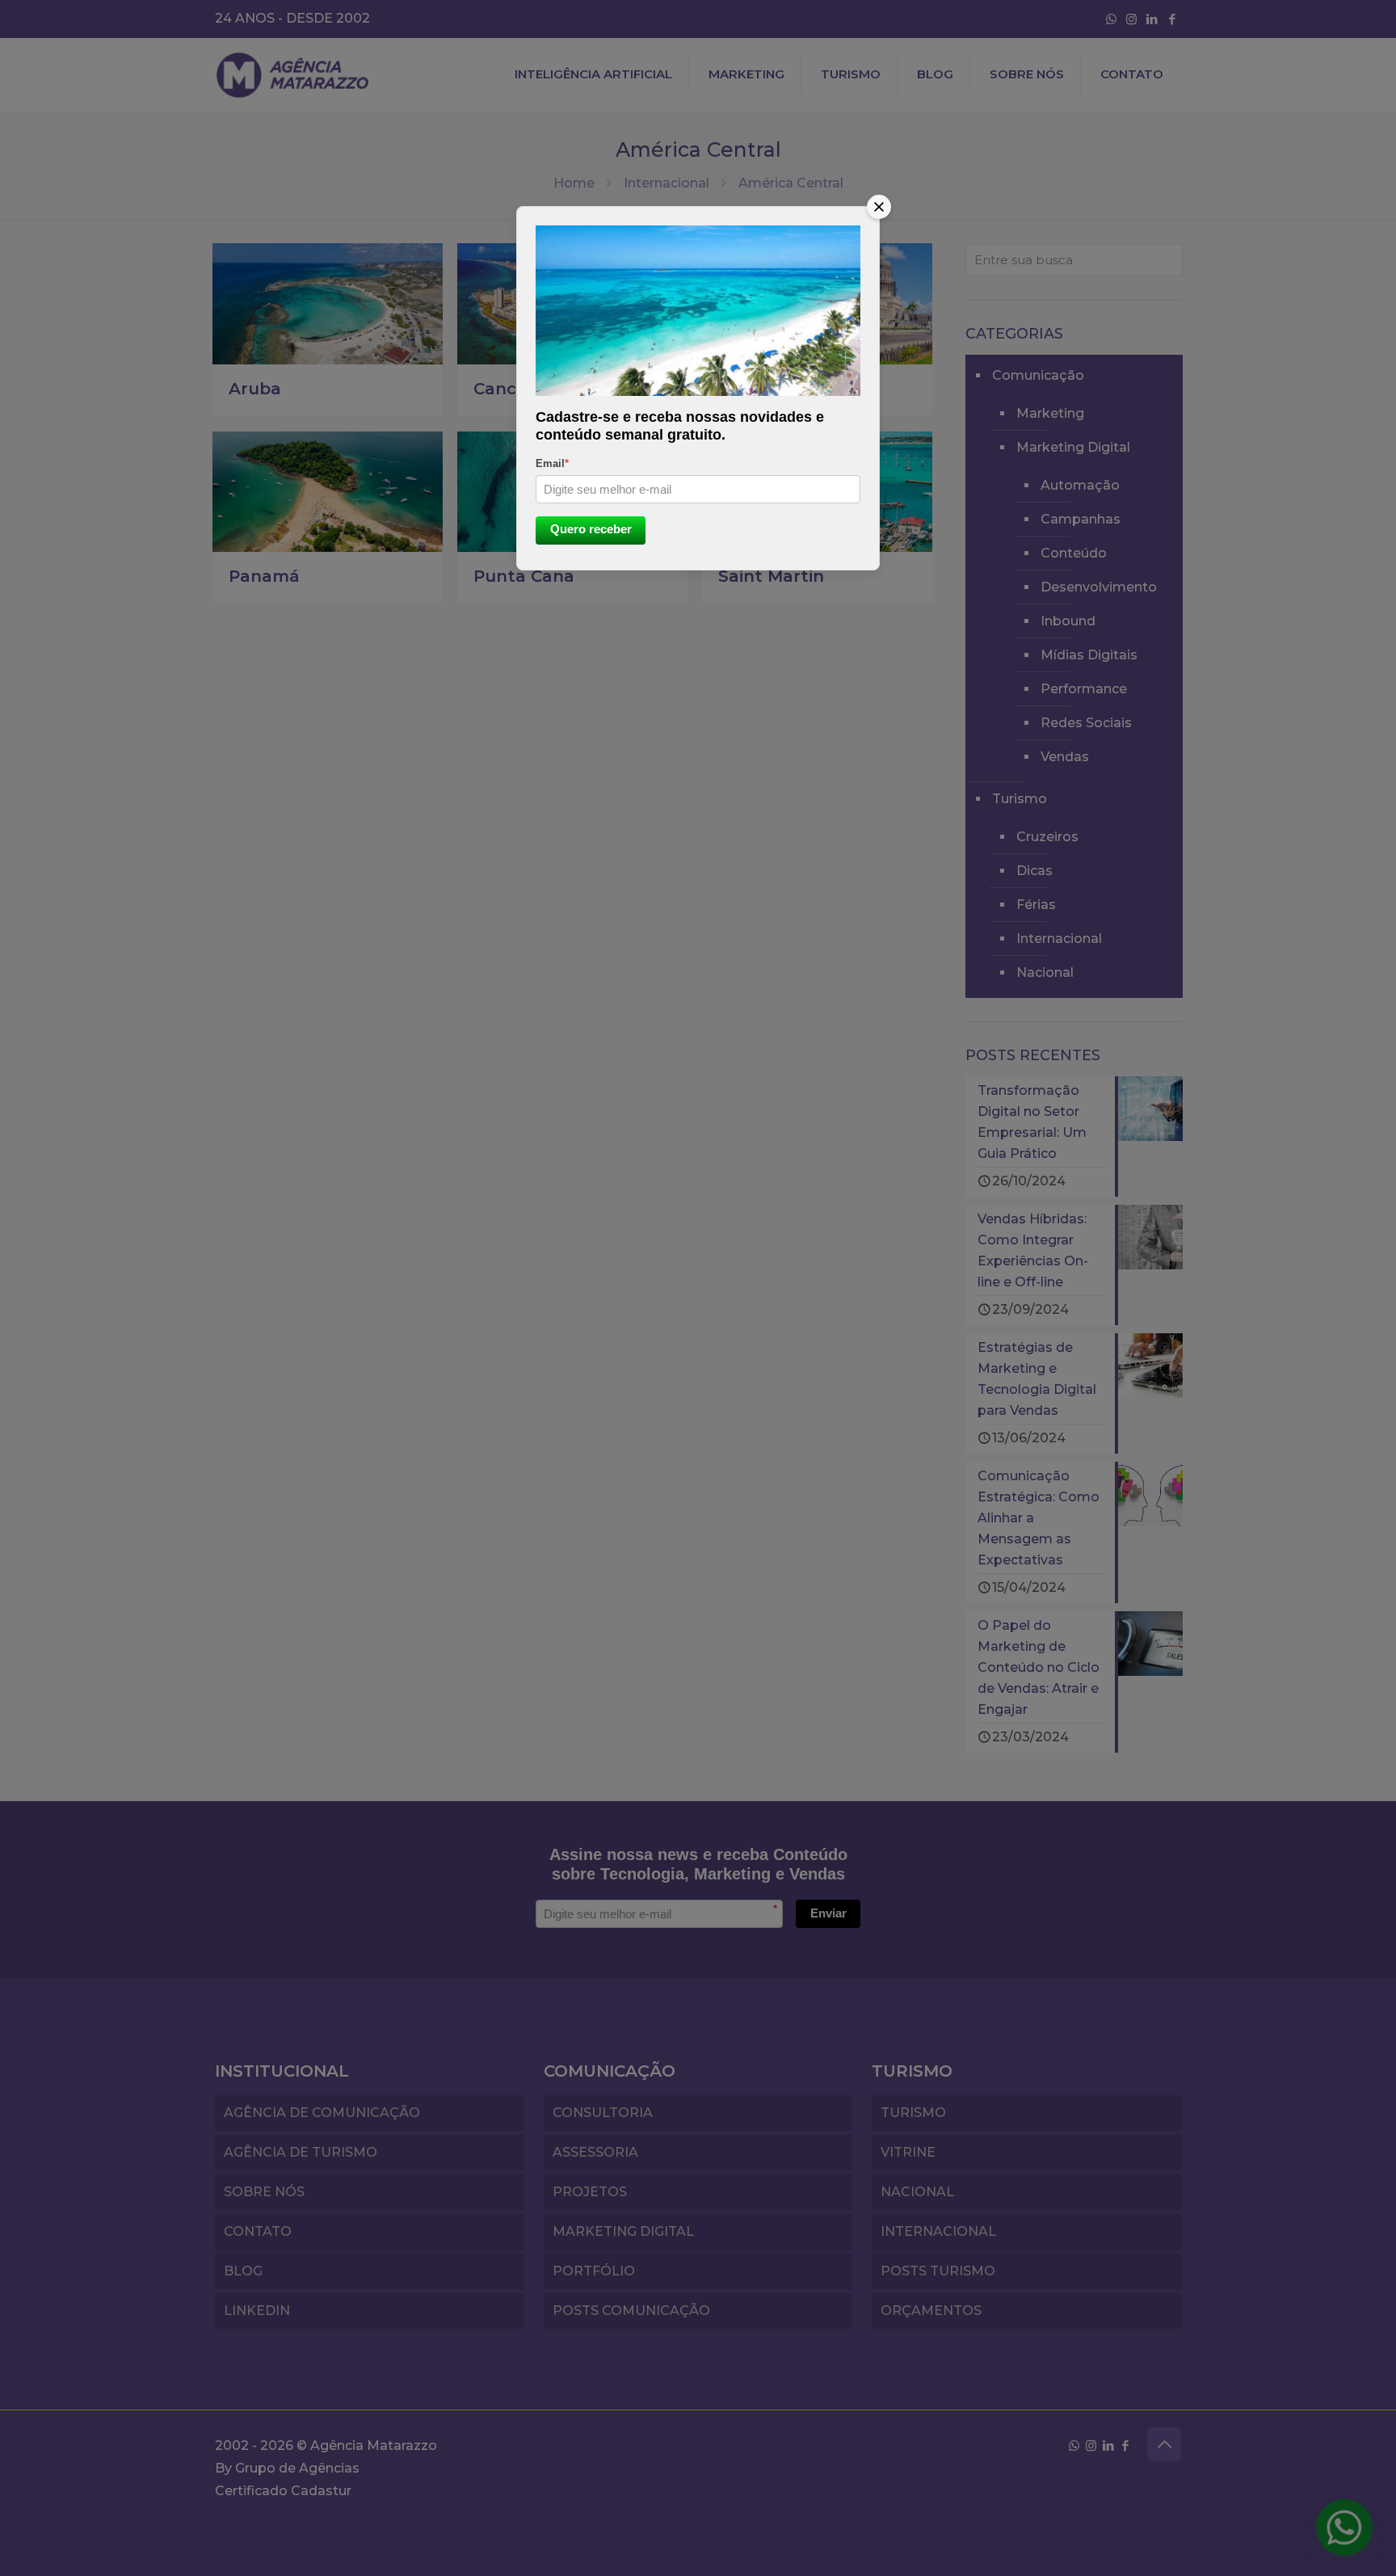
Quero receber (591, 529)
